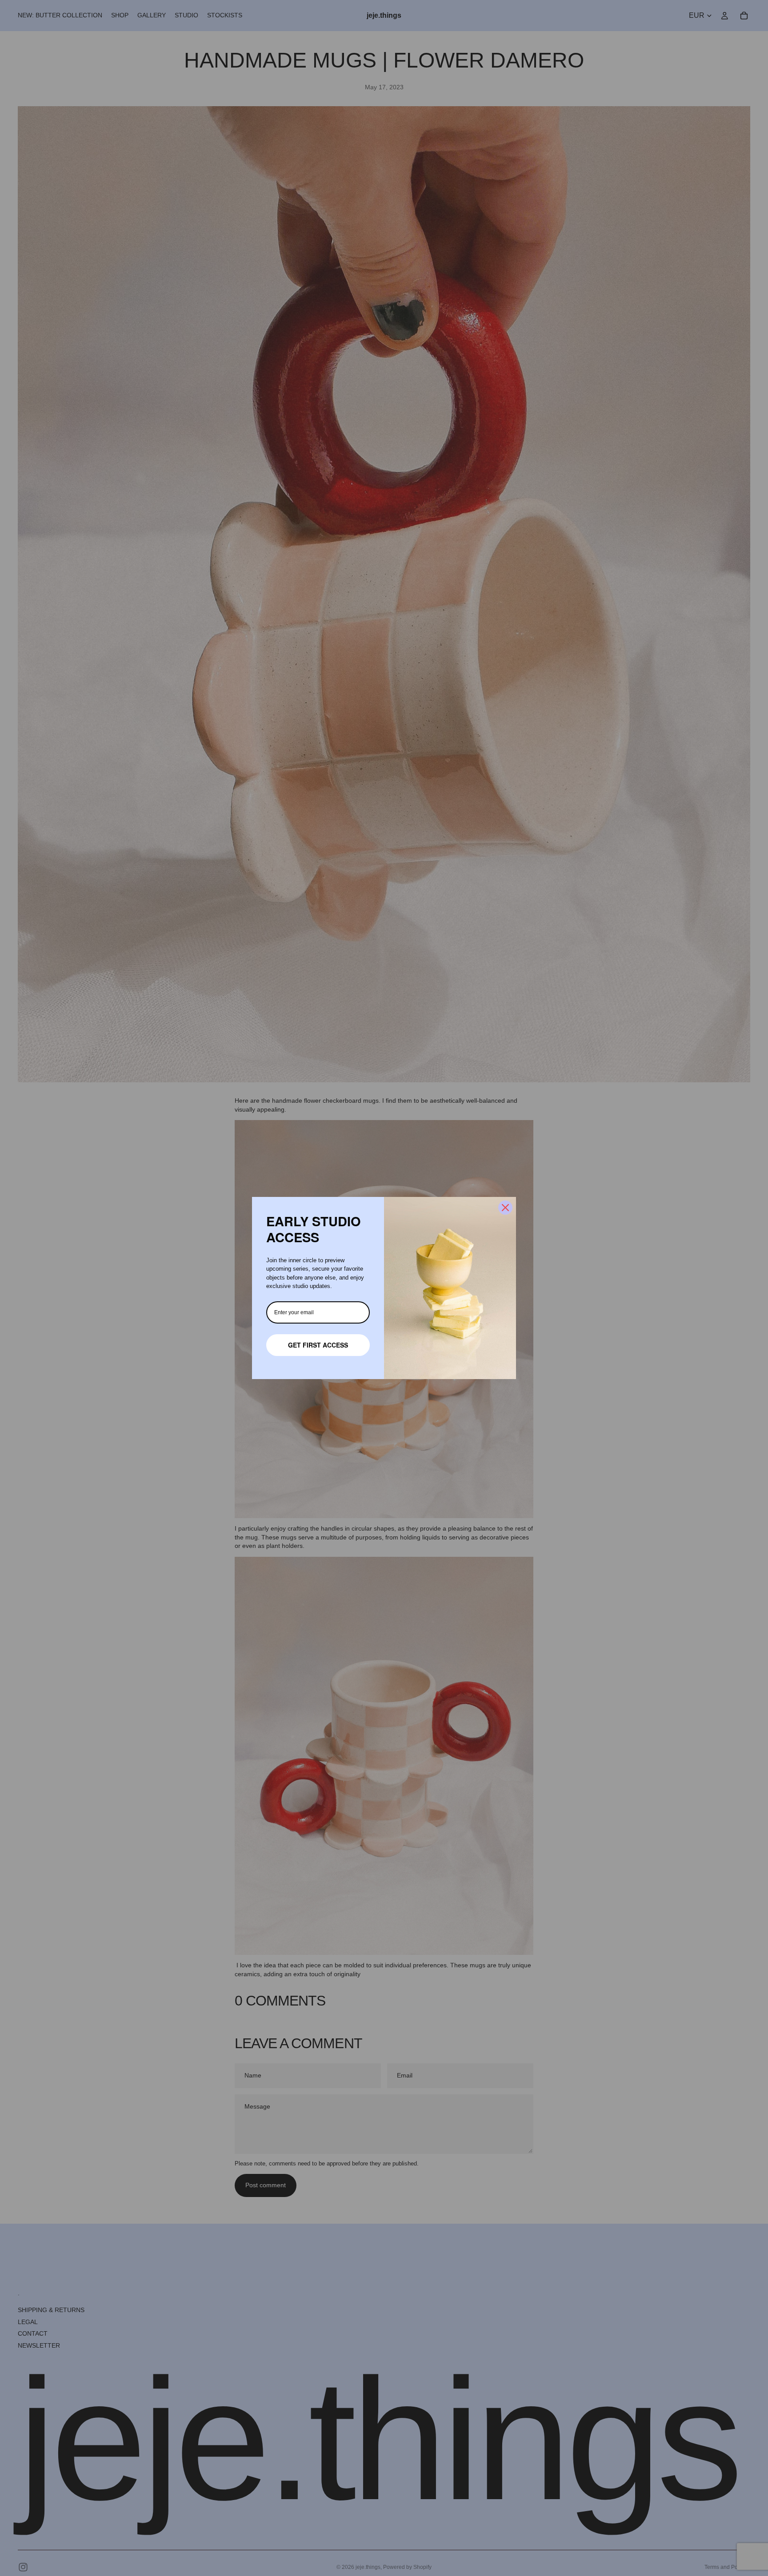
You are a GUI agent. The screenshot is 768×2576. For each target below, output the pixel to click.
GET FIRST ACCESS (318, 1345)
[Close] (505, 1208)
